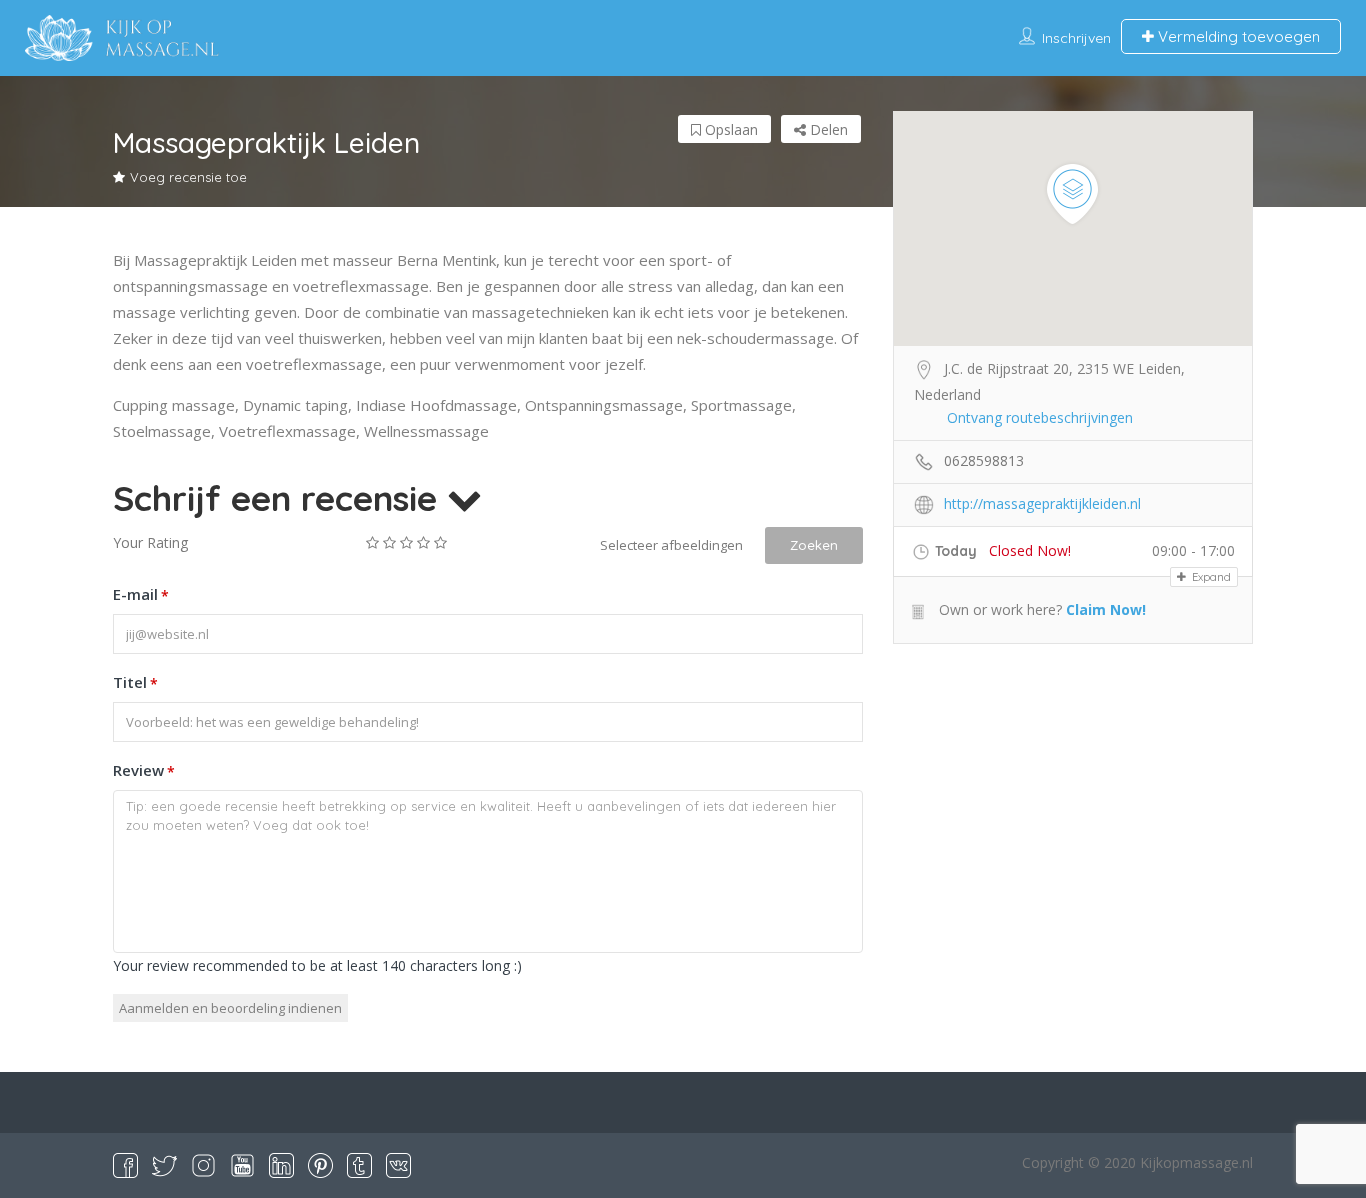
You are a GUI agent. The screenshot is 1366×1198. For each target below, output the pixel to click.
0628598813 (984, 460)
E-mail (141, 594)
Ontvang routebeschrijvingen (1040, 417)
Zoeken (814, 545)
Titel (135, 682)
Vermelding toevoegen (1237, 36)
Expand (1210, 577)
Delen (827, 129)
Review (144, 770)
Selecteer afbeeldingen (671, 545)
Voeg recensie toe (188, 177)
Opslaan (729, 129)
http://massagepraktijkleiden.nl (1042, 503)
